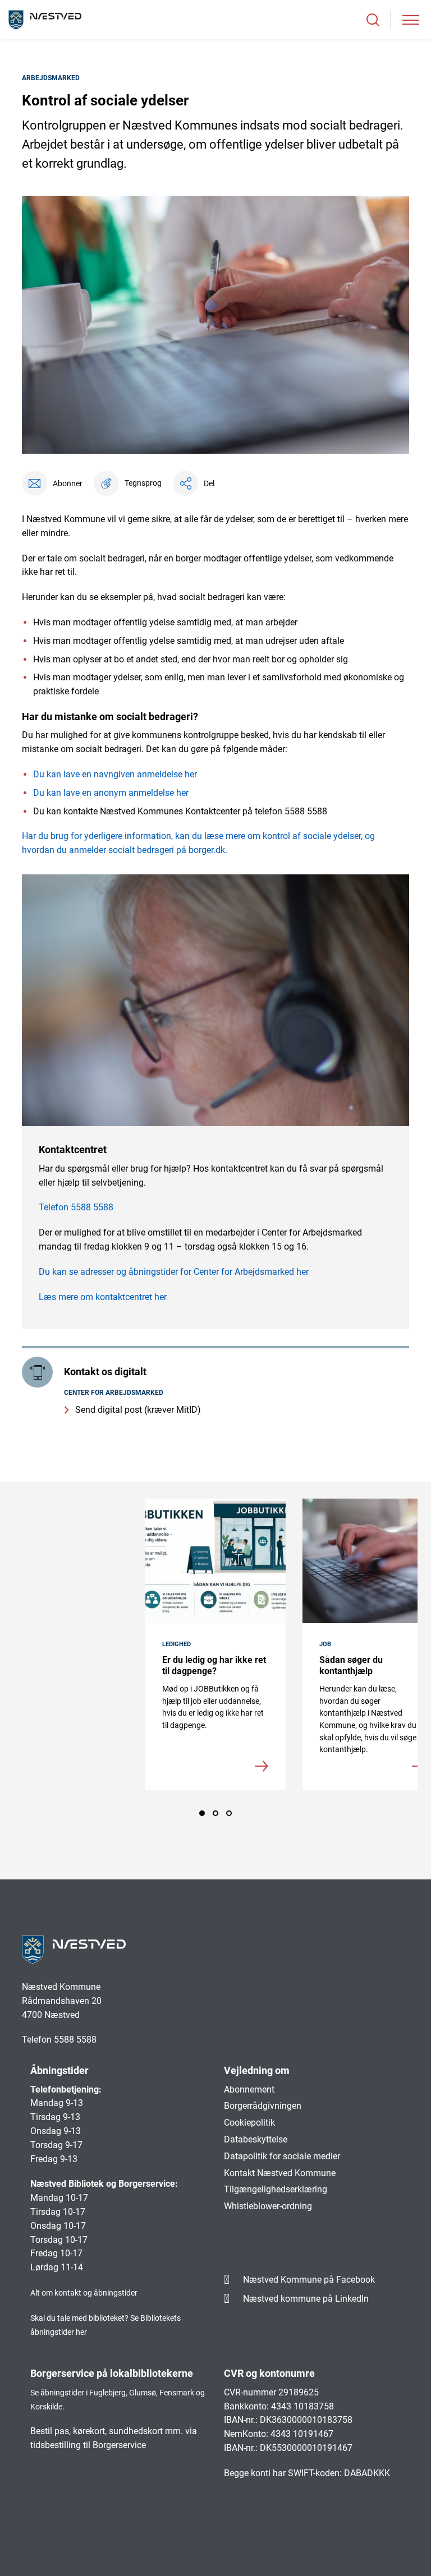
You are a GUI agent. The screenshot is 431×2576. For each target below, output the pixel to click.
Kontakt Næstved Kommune (280, 2173)
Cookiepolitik (249, 2123)
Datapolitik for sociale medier (282, 2156)
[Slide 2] (215, 1813)
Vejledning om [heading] (257, 2070)
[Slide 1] (202, 1813)
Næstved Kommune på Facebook (309, 2280)
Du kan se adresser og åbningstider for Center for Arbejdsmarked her (174, 1272)
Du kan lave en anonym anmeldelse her (111, 793)
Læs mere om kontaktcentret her (103, 1297)
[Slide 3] (229, 1813)
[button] (128, 483)
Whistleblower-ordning (268, 2206)
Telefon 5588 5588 (76, 1207)
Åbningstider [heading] (59, 2070)
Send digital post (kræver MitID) (138, 1410)
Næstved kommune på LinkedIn (306, 2299)
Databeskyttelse (256, 2139)
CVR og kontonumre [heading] (269, 2373)
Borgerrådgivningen (263, 2106)
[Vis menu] (411, 20)
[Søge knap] (373, 20)
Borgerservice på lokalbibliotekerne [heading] (112, 2373)
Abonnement (249, 2089)
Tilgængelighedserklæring (276, 2189)
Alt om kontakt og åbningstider (84, 2293)
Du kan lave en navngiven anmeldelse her (115, 774)
